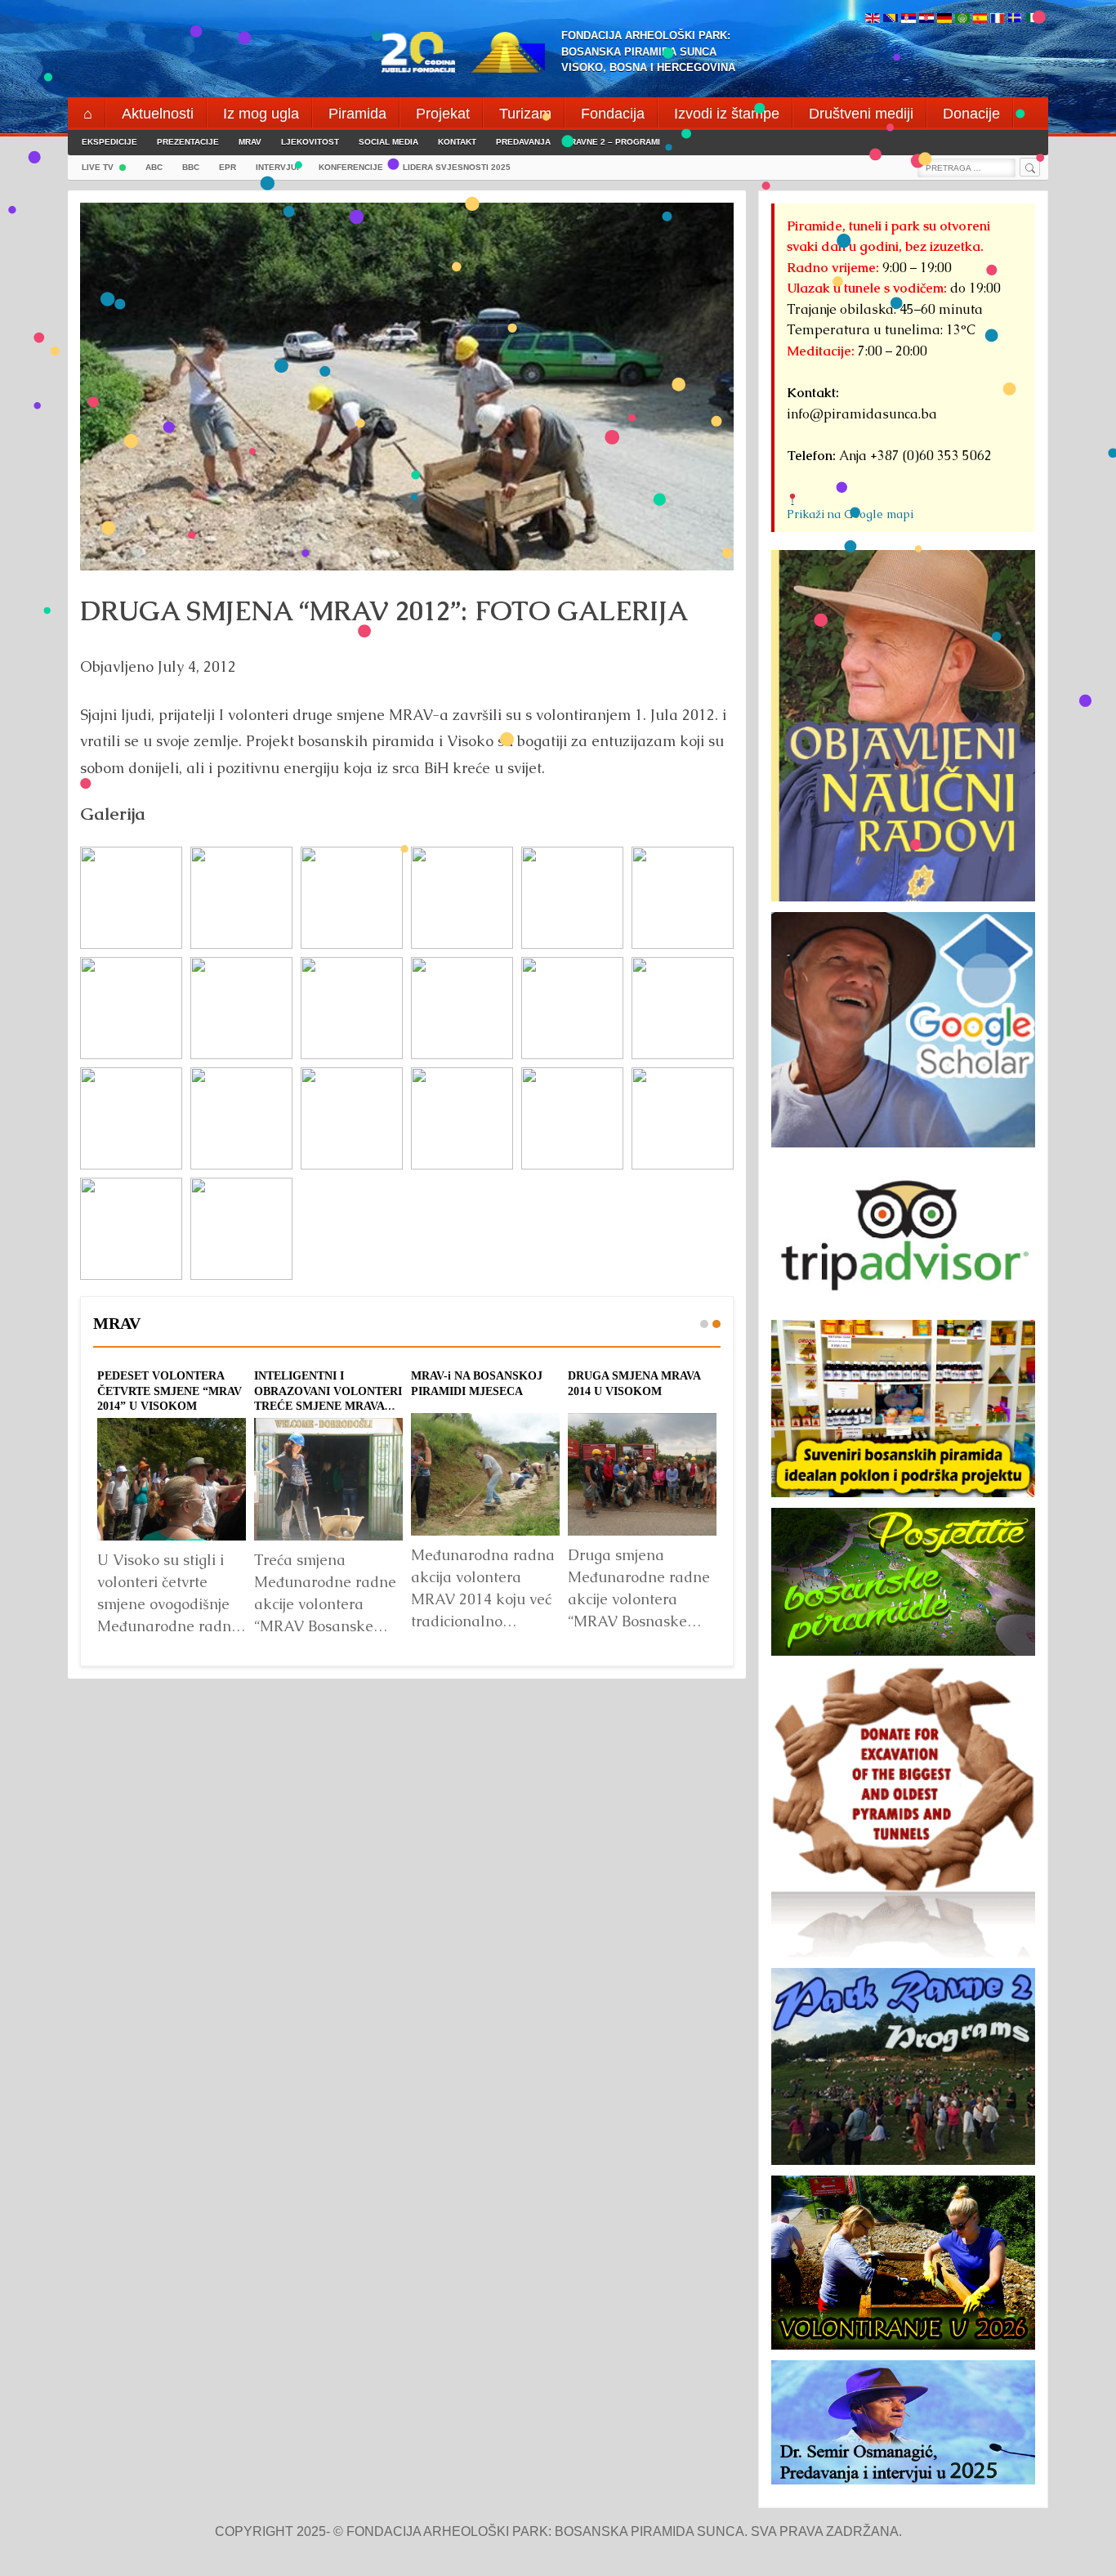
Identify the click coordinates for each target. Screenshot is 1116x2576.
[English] (873, 19)
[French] (997, 19)
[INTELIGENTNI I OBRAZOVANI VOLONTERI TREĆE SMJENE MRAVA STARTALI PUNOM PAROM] (328, 1479)
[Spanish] (980, 19)
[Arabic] (962, 19)
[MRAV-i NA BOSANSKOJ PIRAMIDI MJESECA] (485, 1474)
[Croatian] (926, 19)
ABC (154, 167)
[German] (944, 19)
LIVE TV (98, 167)
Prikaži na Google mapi (850, 514)
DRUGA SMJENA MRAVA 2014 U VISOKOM (634, 1383)
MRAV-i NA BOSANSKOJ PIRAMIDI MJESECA (477, 1383)
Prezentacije (188, 142)
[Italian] (1033, 19)
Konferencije (351, 167)
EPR (228, 167)
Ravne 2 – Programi (615, 142)
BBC (191, 167)
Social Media (388, 142)
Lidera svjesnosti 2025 (457, 167)
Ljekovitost (310, 142)
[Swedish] (1015, 19)
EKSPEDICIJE (109, 142)
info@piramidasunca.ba (862, 414)
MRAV (250, 142)
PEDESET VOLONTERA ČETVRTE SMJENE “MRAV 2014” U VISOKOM (170, 1391)
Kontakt (457, 142)
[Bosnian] (891, 19)
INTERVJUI (277, 167)
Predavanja (523, 142)
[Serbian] (908, 19)
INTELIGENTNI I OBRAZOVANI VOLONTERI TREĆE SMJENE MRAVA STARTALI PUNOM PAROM (328, 1398)
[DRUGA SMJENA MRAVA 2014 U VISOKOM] (642, 1474)
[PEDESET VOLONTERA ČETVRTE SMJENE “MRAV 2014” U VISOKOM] (172, 1479)
